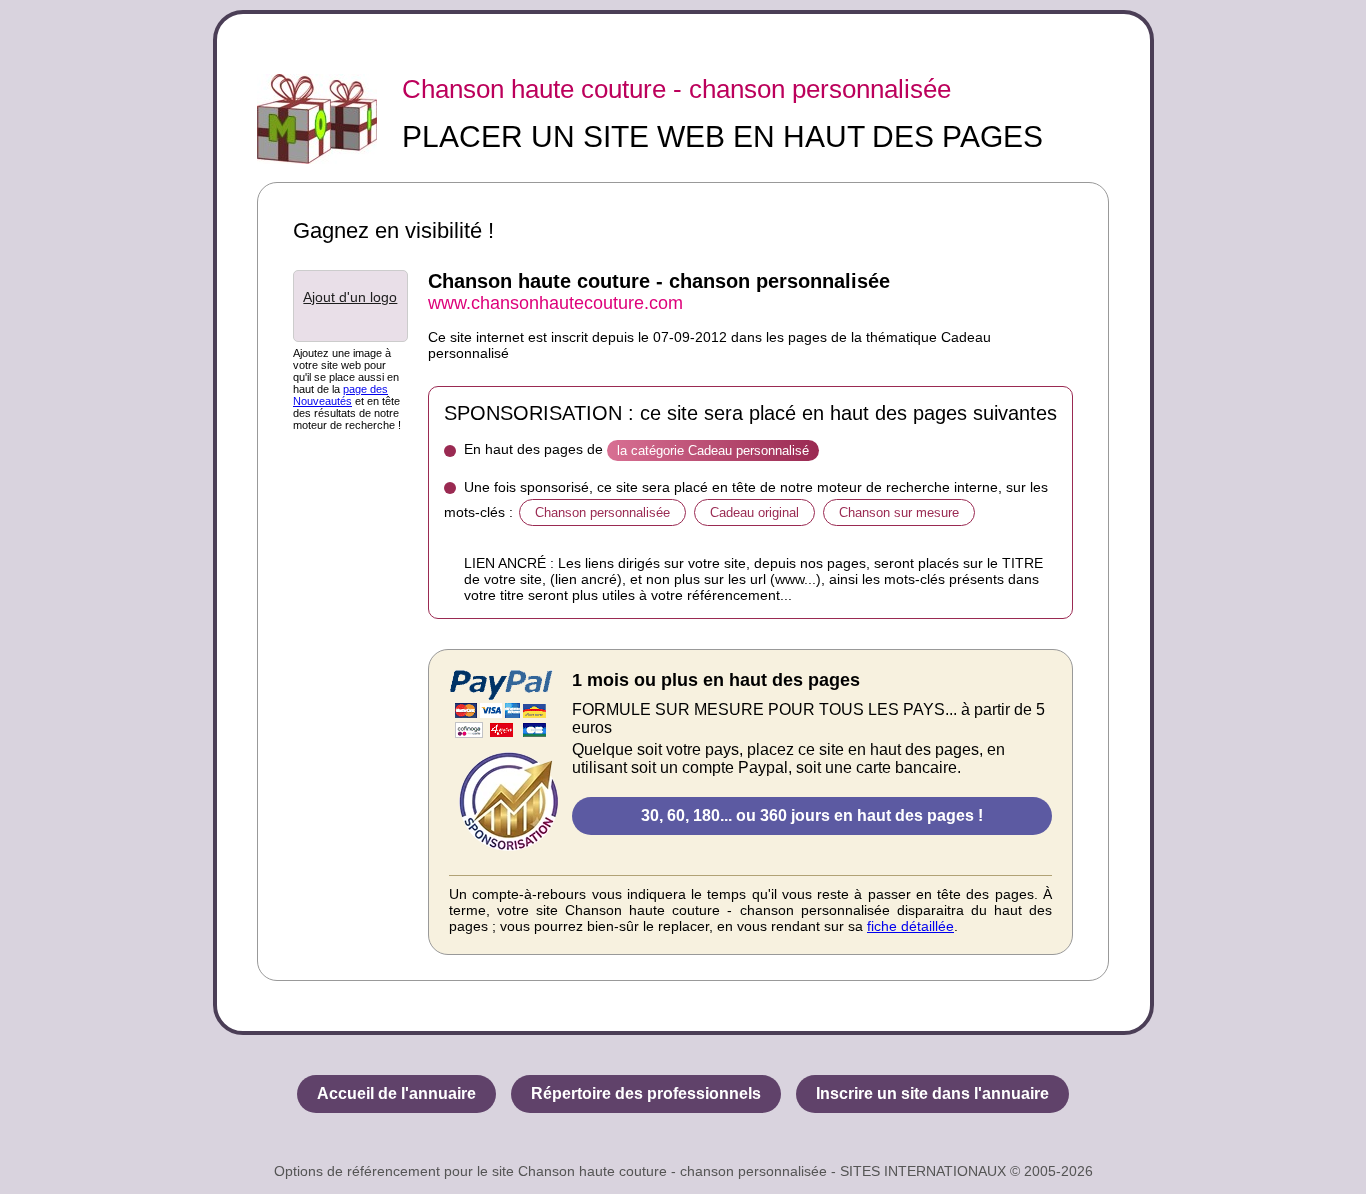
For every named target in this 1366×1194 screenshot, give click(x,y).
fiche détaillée (910, 926)
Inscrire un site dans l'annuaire (932, 1093)
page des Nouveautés (340, 395)
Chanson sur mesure (899, 512)
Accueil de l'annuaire (396, 1093)
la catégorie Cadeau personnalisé (713, 450)
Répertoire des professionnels (646, 1093)
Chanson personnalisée (602, 512)
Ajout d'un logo (350, 297)
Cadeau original (754, 512)
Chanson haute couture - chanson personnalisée (676, 89)
